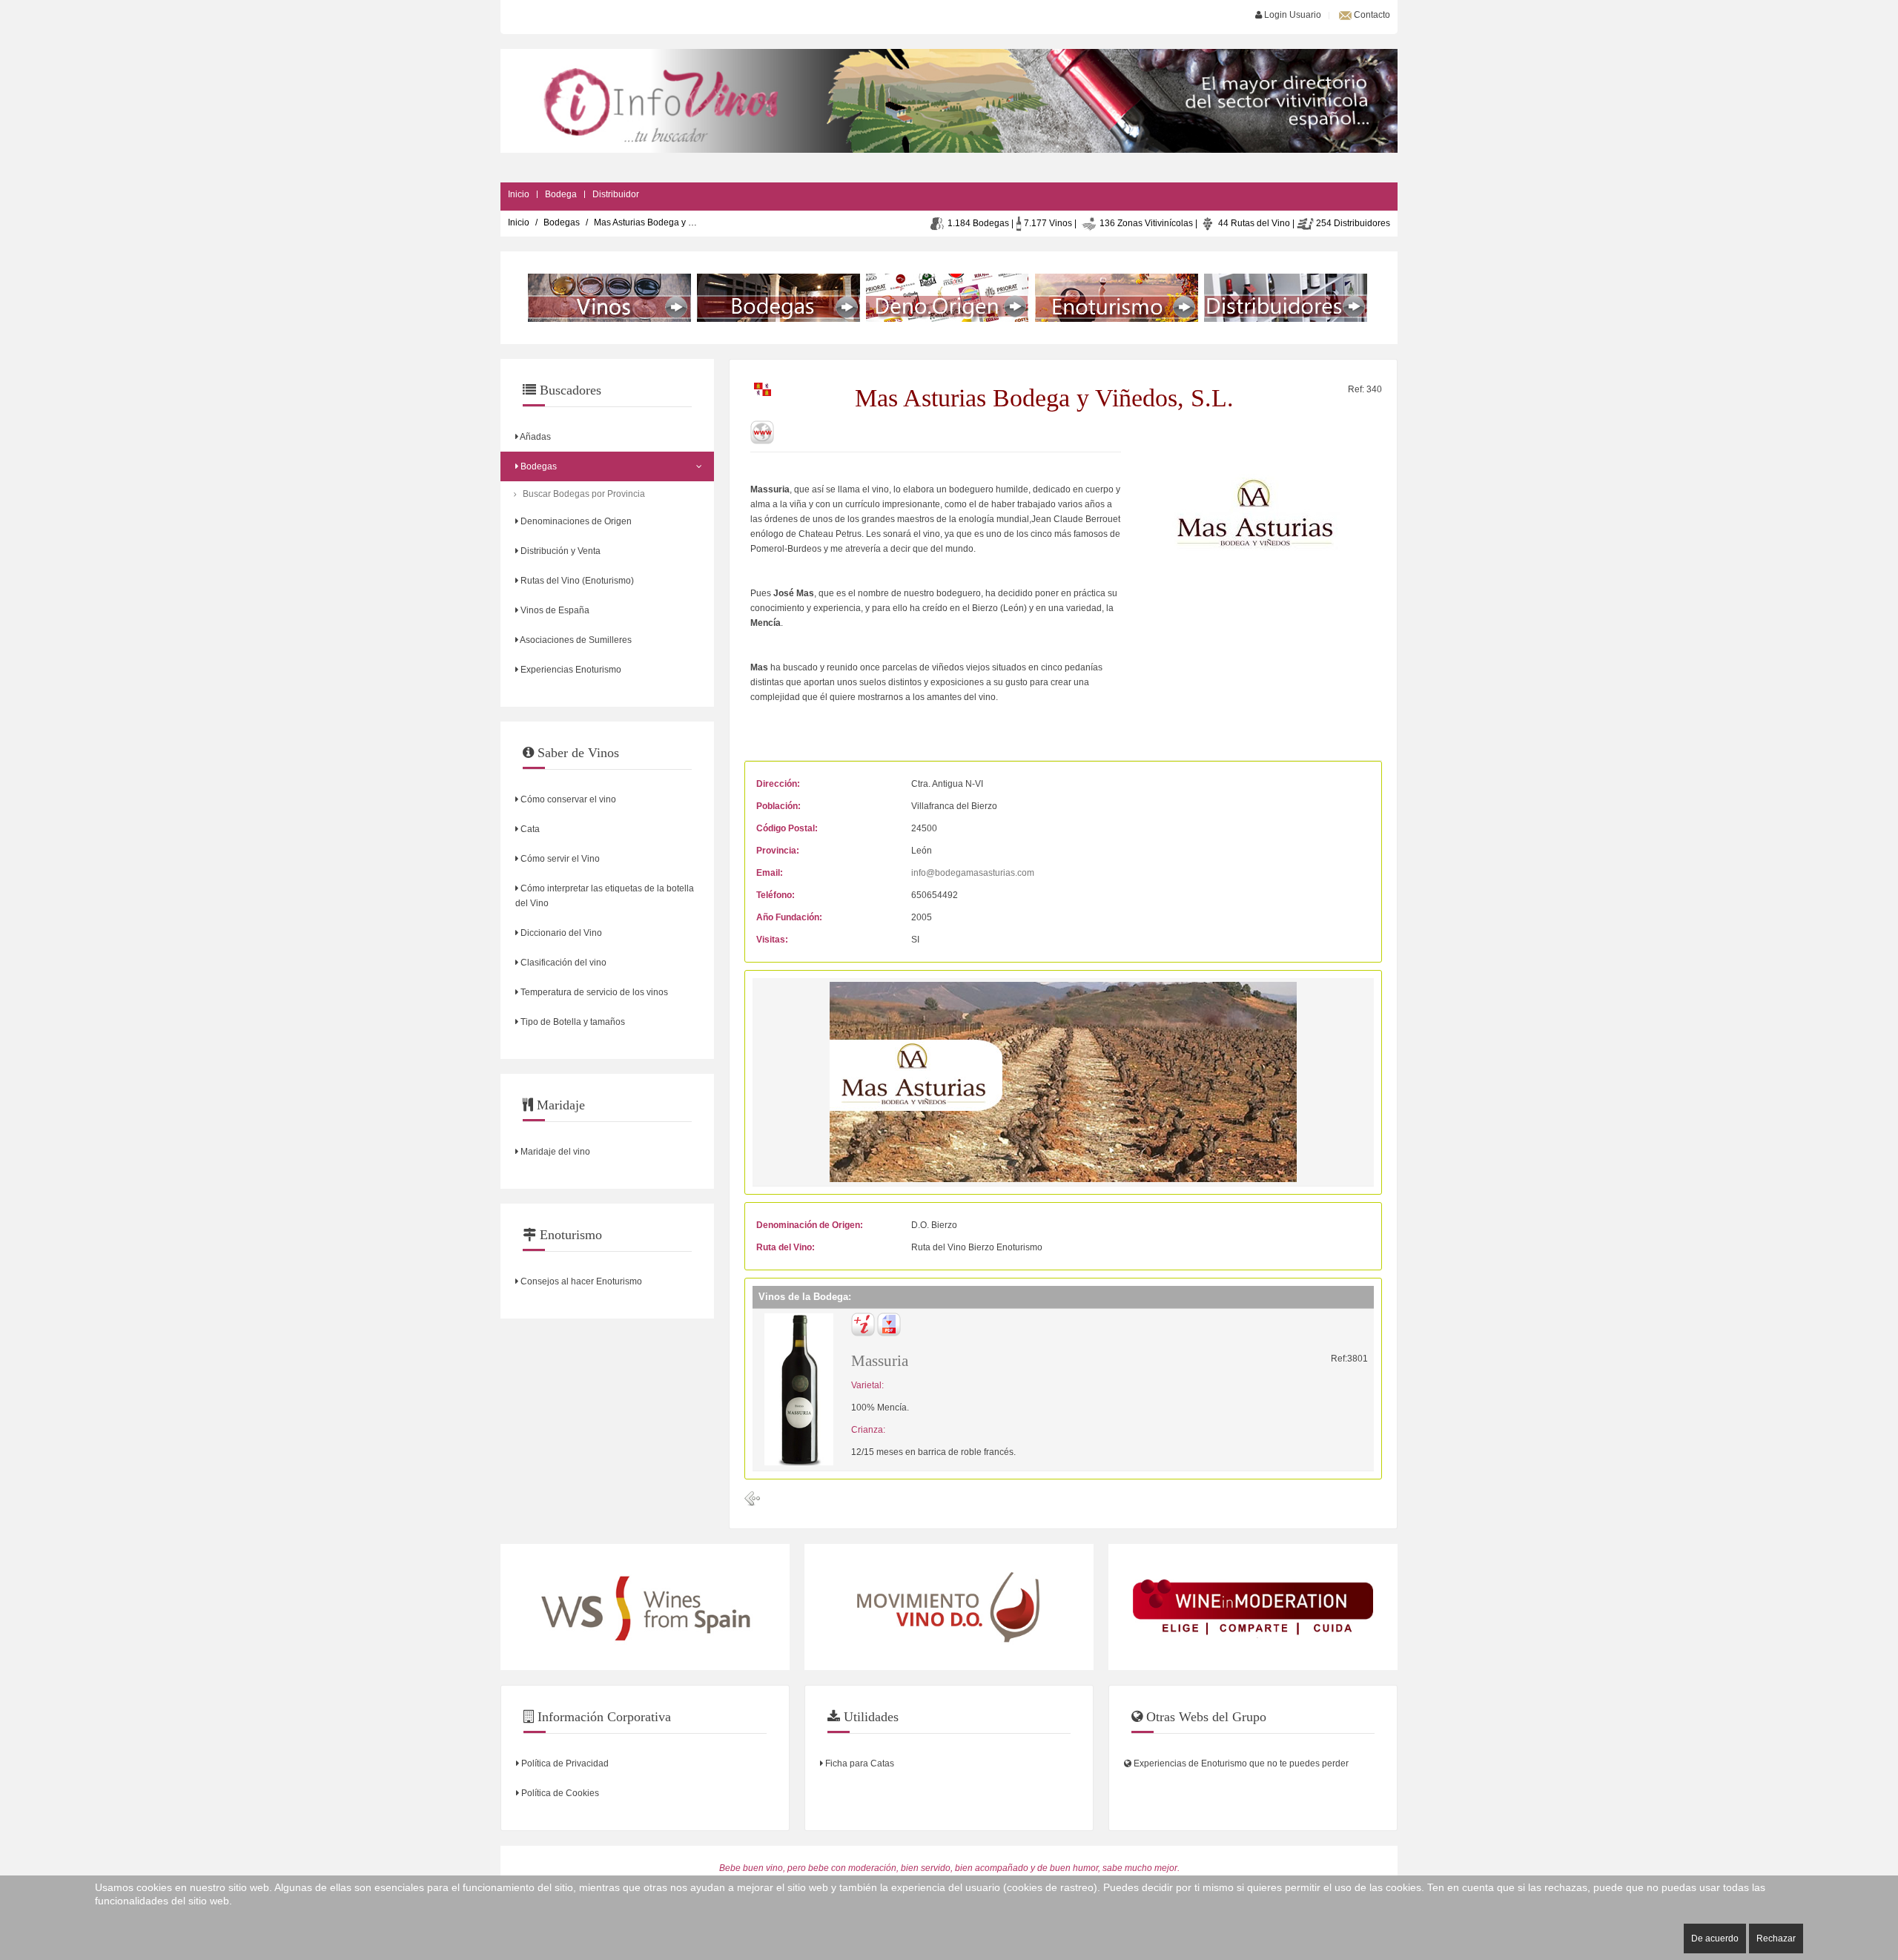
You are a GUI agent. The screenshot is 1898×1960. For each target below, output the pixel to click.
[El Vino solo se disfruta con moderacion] (1253, 1607)
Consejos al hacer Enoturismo (580, 1281)
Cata (529, 829)
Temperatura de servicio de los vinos (593, 992)
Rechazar (1776, 1938)
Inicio (519, 194)
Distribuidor (616, 194)
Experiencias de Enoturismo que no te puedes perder (1240, 1763)
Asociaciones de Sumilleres (575, 640)
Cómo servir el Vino (559, 859)
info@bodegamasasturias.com (973, 873)
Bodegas (562, 222)
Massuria (880, 1361)
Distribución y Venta (559, 551)
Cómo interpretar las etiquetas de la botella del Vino (605, 896)
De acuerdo (1715, 1938)
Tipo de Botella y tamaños (572, 1022)
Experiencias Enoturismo (570, 670)
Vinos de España (554, 610)
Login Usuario (1292, 15)
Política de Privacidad (564, 1763)
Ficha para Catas (859, 1763)
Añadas (535, 437)
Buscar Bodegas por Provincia (584, 494)
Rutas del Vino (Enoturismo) (576, 581)
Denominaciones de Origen (575, 521)
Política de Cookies (559, 1793)
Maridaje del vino (554, 1152)
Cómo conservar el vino (567, 799)
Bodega (561, 194)
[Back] (753, 1499)
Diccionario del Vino (560, 933)
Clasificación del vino (562, 963)
